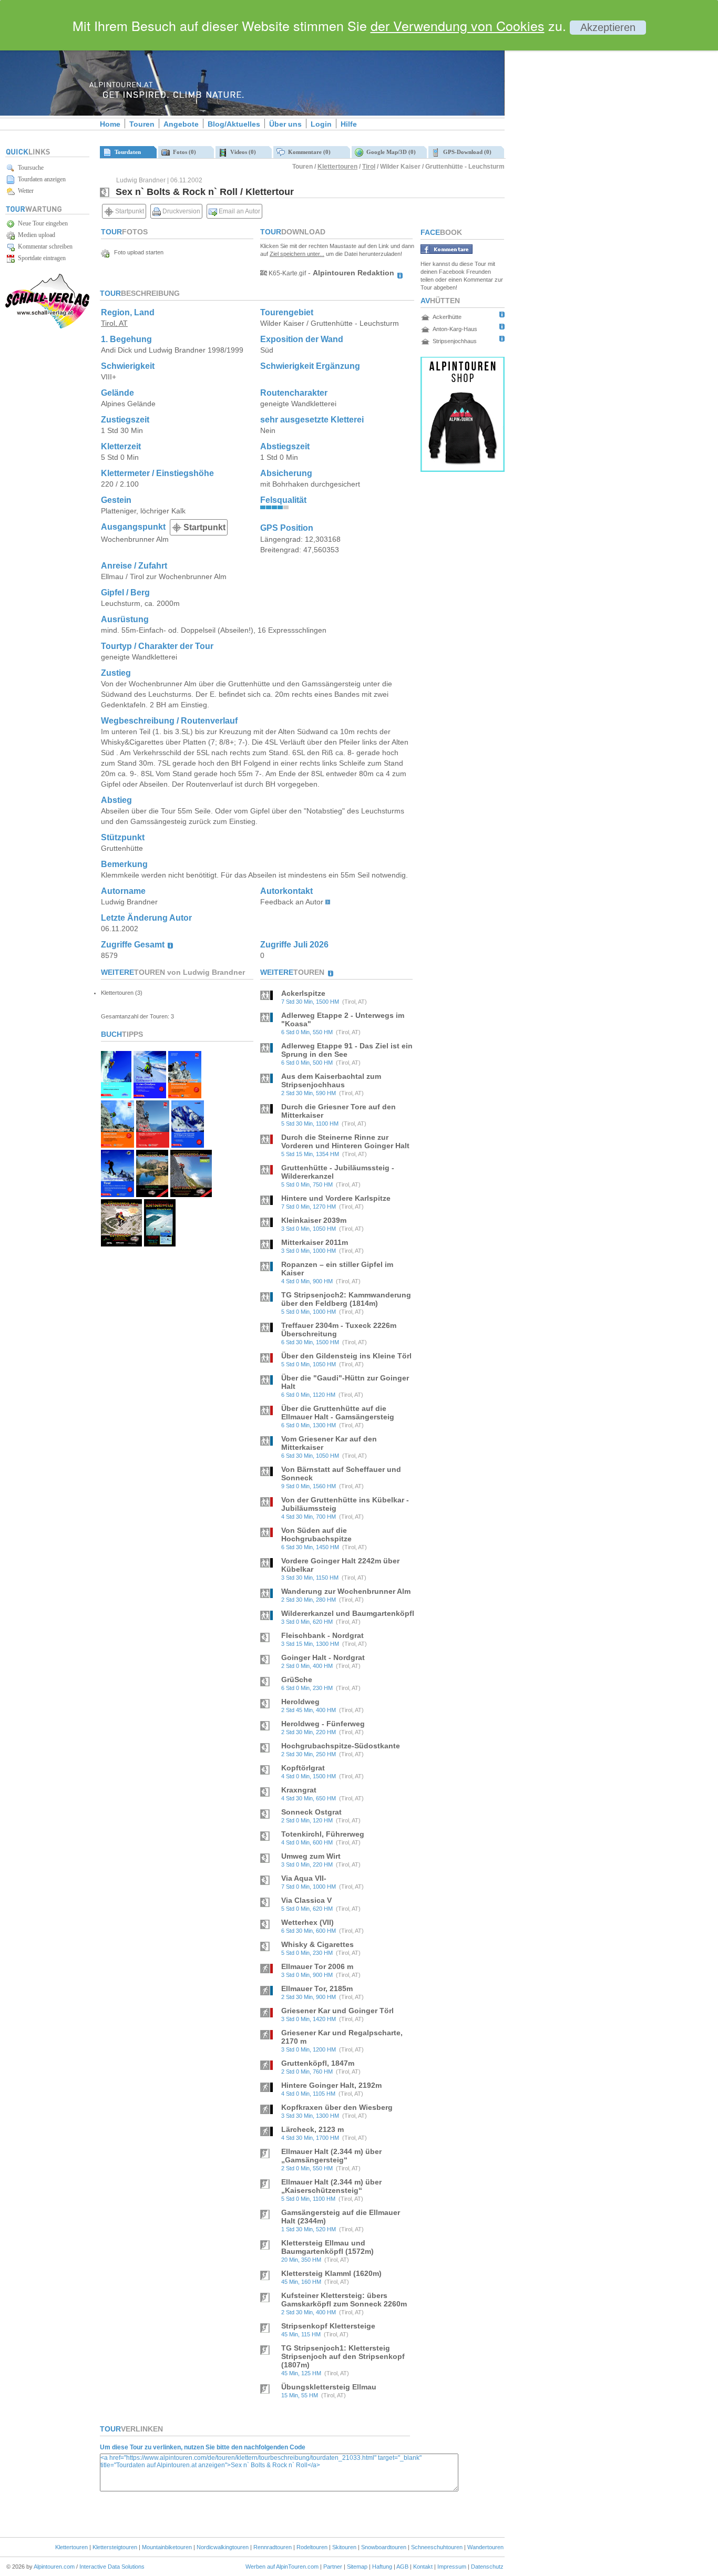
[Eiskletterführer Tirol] (116, 1095)
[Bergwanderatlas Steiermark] (152, 1194)
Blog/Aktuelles (234, 124)
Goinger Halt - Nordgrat (323, 1657)
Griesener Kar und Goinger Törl (337, 2011)
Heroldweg (300, 1702)
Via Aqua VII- (304, 1878)
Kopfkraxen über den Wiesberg (337, 2107)
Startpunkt (129, 211)
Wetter (24, 191)
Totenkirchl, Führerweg (323, 1834)
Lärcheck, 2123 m (312, 2129)
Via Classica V (306, 1900)
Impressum (452, 2567)
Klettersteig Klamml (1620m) (331, 2273)
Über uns (285, 124)
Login (321, 124)
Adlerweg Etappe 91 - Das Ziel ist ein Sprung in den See (347, 1050)
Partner (333, 2567)
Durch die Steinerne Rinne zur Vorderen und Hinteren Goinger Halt (345, 1141)
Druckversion (181, 211)
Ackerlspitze (303, 993)
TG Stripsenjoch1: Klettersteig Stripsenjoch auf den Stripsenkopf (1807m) (343, 2356)
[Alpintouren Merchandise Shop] (463, 469)
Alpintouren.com (54, 2567)
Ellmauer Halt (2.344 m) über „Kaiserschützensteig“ (331, 2186)
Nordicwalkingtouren (223, 2547)
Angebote (181, 124)
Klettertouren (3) (122, 993)
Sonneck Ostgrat (311, 1812)
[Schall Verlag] (47, 327)
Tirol (369, 167)
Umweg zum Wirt (311, 1856)
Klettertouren (337, 167)
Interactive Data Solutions (112, 2567)
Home (110, 124)
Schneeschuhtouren (437, 2547)
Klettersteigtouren (115, 2547)
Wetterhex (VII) (307, 1922)
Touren (142, 124)
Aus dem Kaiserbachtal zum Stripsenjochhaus (331, 1080)
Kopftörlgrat (303, 1768)
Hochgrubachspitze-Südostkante (341, 1746)
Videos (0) (242, 152)
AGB (402, 2567)
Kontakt (423, 2567)
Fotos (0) (183, 152)
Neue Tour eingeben (41, 223)
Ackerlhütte (447, 317)
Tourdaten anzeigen (40, 179)
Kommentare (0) (308, 152)
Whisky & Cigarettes (317, 1944)
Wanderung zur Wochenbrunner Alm (346, 1591)
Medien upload (35, 235)
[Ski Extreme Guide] (188, 1145)
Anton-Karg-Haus (455, 329)
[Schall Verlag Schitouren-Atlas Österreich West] (160, 1244)
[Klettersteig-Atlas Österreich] (121, 1244)
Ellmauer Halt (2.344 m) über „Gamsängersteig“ (331, 2156)
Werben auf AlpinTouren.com (282, 2567)
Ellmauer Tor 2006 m (317, 1966)
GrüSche (297, 1679)
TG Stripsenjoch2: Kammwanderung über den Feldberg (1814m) (346, 1299)
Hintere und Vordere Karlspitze (336, 1198)
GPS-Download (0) (466, 152)
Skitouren (344, 2547)
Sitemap (357, 2567)
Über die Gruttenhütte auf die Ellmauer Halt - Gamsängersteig (338, 1413)
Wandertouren (485, 2547)
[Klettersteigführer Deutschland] (185, 1095)
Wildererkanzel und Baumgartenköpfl (348, 1613)
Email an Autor (239, 211)
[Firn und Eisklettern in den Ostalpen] (150, 1095)
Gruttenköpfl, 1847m (318, 2063)
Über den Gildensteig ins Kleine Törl (346, 1356)
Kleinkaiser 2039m (314, 1220)
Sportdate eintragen (40, 258)
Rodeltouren (312, 2547)
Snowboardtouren (384, 2547)
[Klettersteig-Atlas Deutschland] (191, 1194)
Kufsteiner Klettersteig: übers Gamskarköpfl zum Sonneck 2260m (344, 2300)
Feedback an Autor (292, 902)
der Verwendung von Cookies (458, 25)
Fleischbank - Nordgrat (322, 1635)
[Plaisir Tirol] (153, 1145)
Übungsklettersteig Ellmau (329, 2387)
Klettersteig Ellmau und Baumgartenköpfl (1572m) (327, 2247)
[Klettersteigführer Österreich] (117, 1145)
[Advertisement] (594, 180)
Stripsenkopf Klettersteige (328, 2326)
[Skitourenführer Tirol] (117, 1194)
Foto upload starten (136, 252)
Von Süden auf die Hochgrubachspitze (316, 1534)
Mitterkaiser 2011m (315, 1242)
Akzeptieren (608, 27)
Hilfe (349, 124)
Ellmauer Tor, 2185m (317, 1988)
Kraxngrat (299, 1790)
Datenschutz (487, 2567)
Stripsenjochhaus (455, 341)
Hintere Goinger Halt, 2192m (331, 2085)
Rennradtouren (273, 2547)
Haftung (382, 2567)
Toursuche (29, 168)
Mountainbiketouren (167, 2547)
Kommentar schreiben (44, 246)
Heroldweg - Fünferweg (323, 1724)
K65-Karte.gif (286, 273)
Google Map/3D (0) (389, 152)
